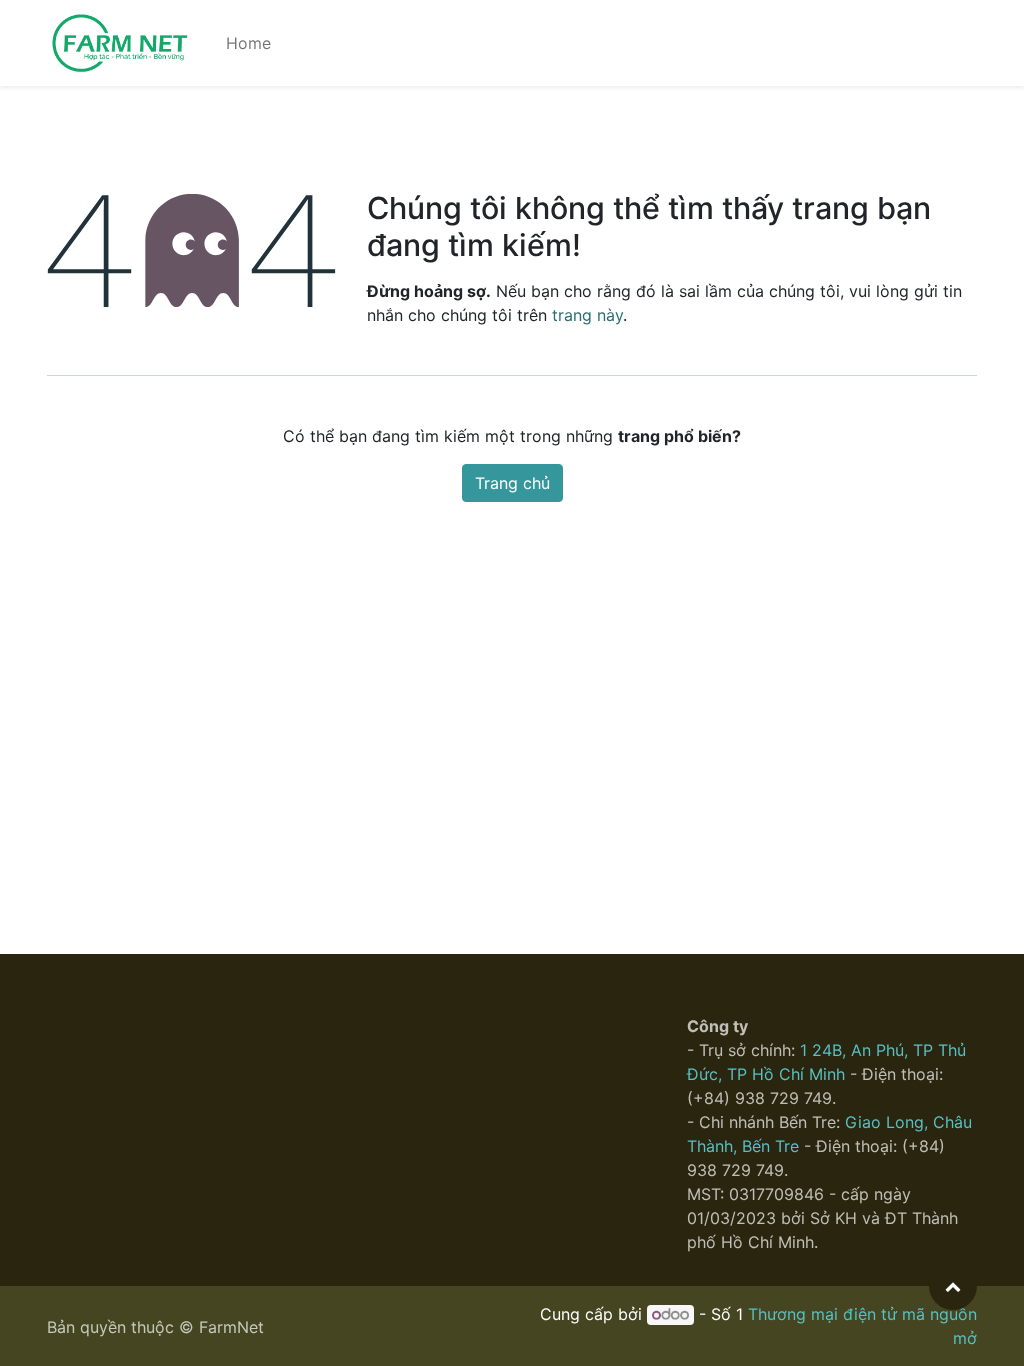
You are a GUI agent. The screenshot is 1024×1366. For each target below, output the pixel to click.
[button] (953, 1286)
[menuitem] (248, 43)
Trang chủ (512, 483)
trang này (587, 315)
